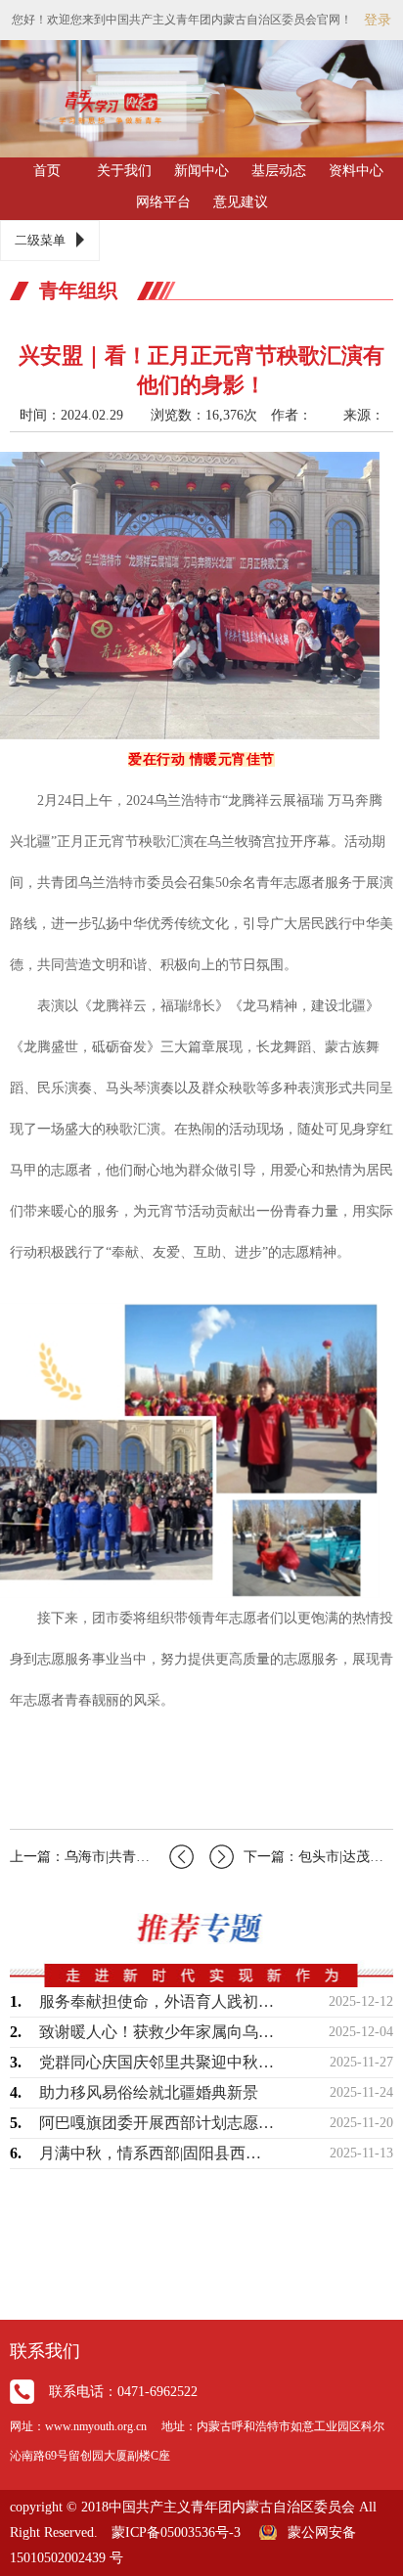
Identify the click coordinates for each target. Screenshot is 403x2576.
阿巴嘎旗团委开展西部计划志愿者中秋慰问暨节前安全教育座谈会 (157, 2123)
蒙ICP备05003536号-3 (176, 2532)
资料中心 (356, 171)
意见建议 (241, 202)
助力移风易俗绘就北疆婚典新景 (149, 2092)
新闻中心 (201, 171)
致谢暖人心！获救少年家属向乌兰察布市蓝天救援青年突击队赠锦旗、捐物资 (157, 2032)
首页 (47, 171)
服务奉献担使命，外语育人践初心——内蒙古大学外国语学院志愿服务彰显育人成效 (157, 2001)
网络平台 (163, 202)
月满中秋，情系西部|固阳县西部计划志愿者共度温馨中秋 (157, 2153)
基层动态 (279, 171)
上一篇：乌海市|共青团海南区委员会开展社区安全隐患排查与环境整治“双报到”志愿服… (102, 1857)
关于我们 (124, 171)
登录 (378, 20)
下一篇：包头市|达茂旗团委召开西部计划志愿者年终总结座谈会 (318, 1857)
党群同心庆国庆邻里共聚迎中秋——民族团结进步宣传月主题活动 (157, 2062)
